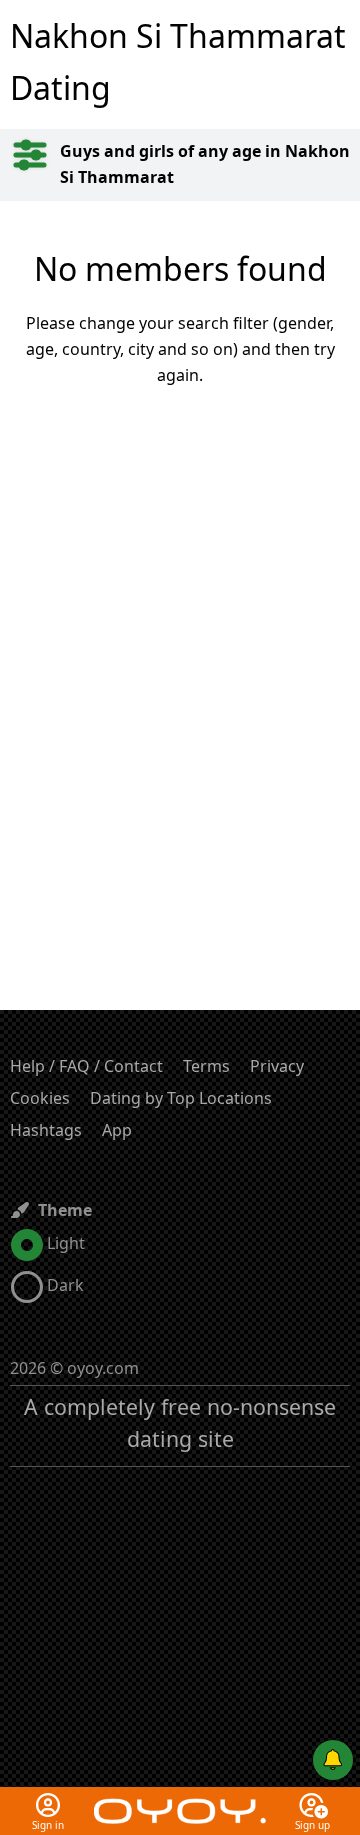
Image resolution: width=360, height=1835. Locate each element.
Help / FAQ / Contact (86, 1066)
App (117, 1130)
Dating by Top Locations (181, 1098)
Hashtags (46, 1130)
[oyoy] (180, 1799)
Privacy (277, 1066)
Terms (206, 1066)
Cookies (40, 1098)
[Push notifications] (333, 1760)
